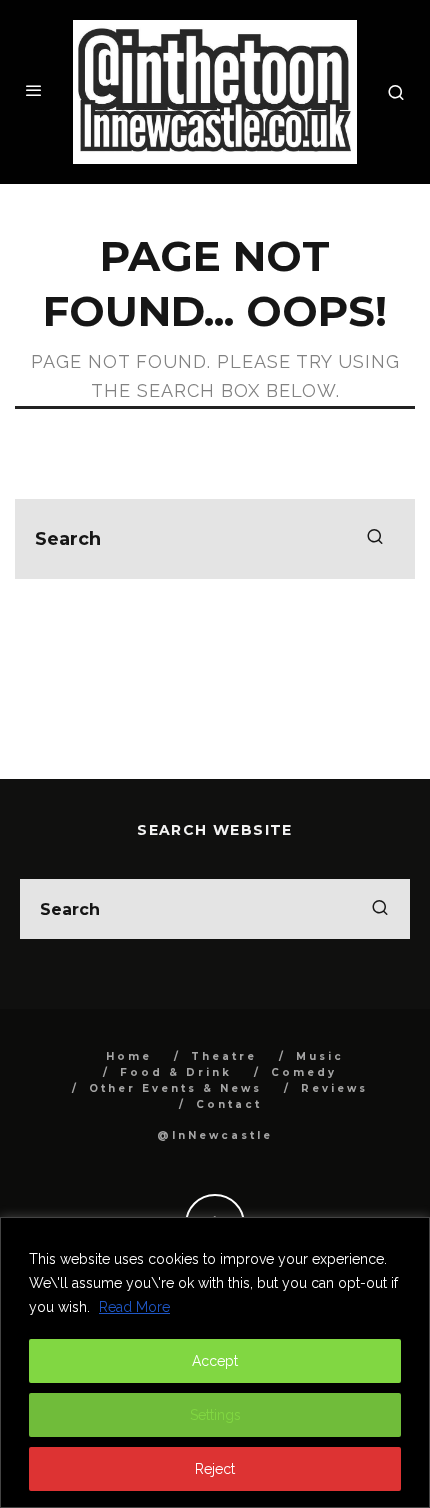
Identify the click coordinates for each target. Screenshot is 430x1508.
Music (320, 1056)
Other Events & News (175, 1088)
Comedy (304, 1072)
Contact (229, 1104)
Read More (134, 1307)
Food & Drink (176, 1072)
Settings (215, 1415)
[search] (375, 539)
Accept (215, 1361)
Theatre (224, 1056)
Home (129, 1056)
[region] (215, 1362)
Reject (215, 1469)
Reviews (334, 1088)
